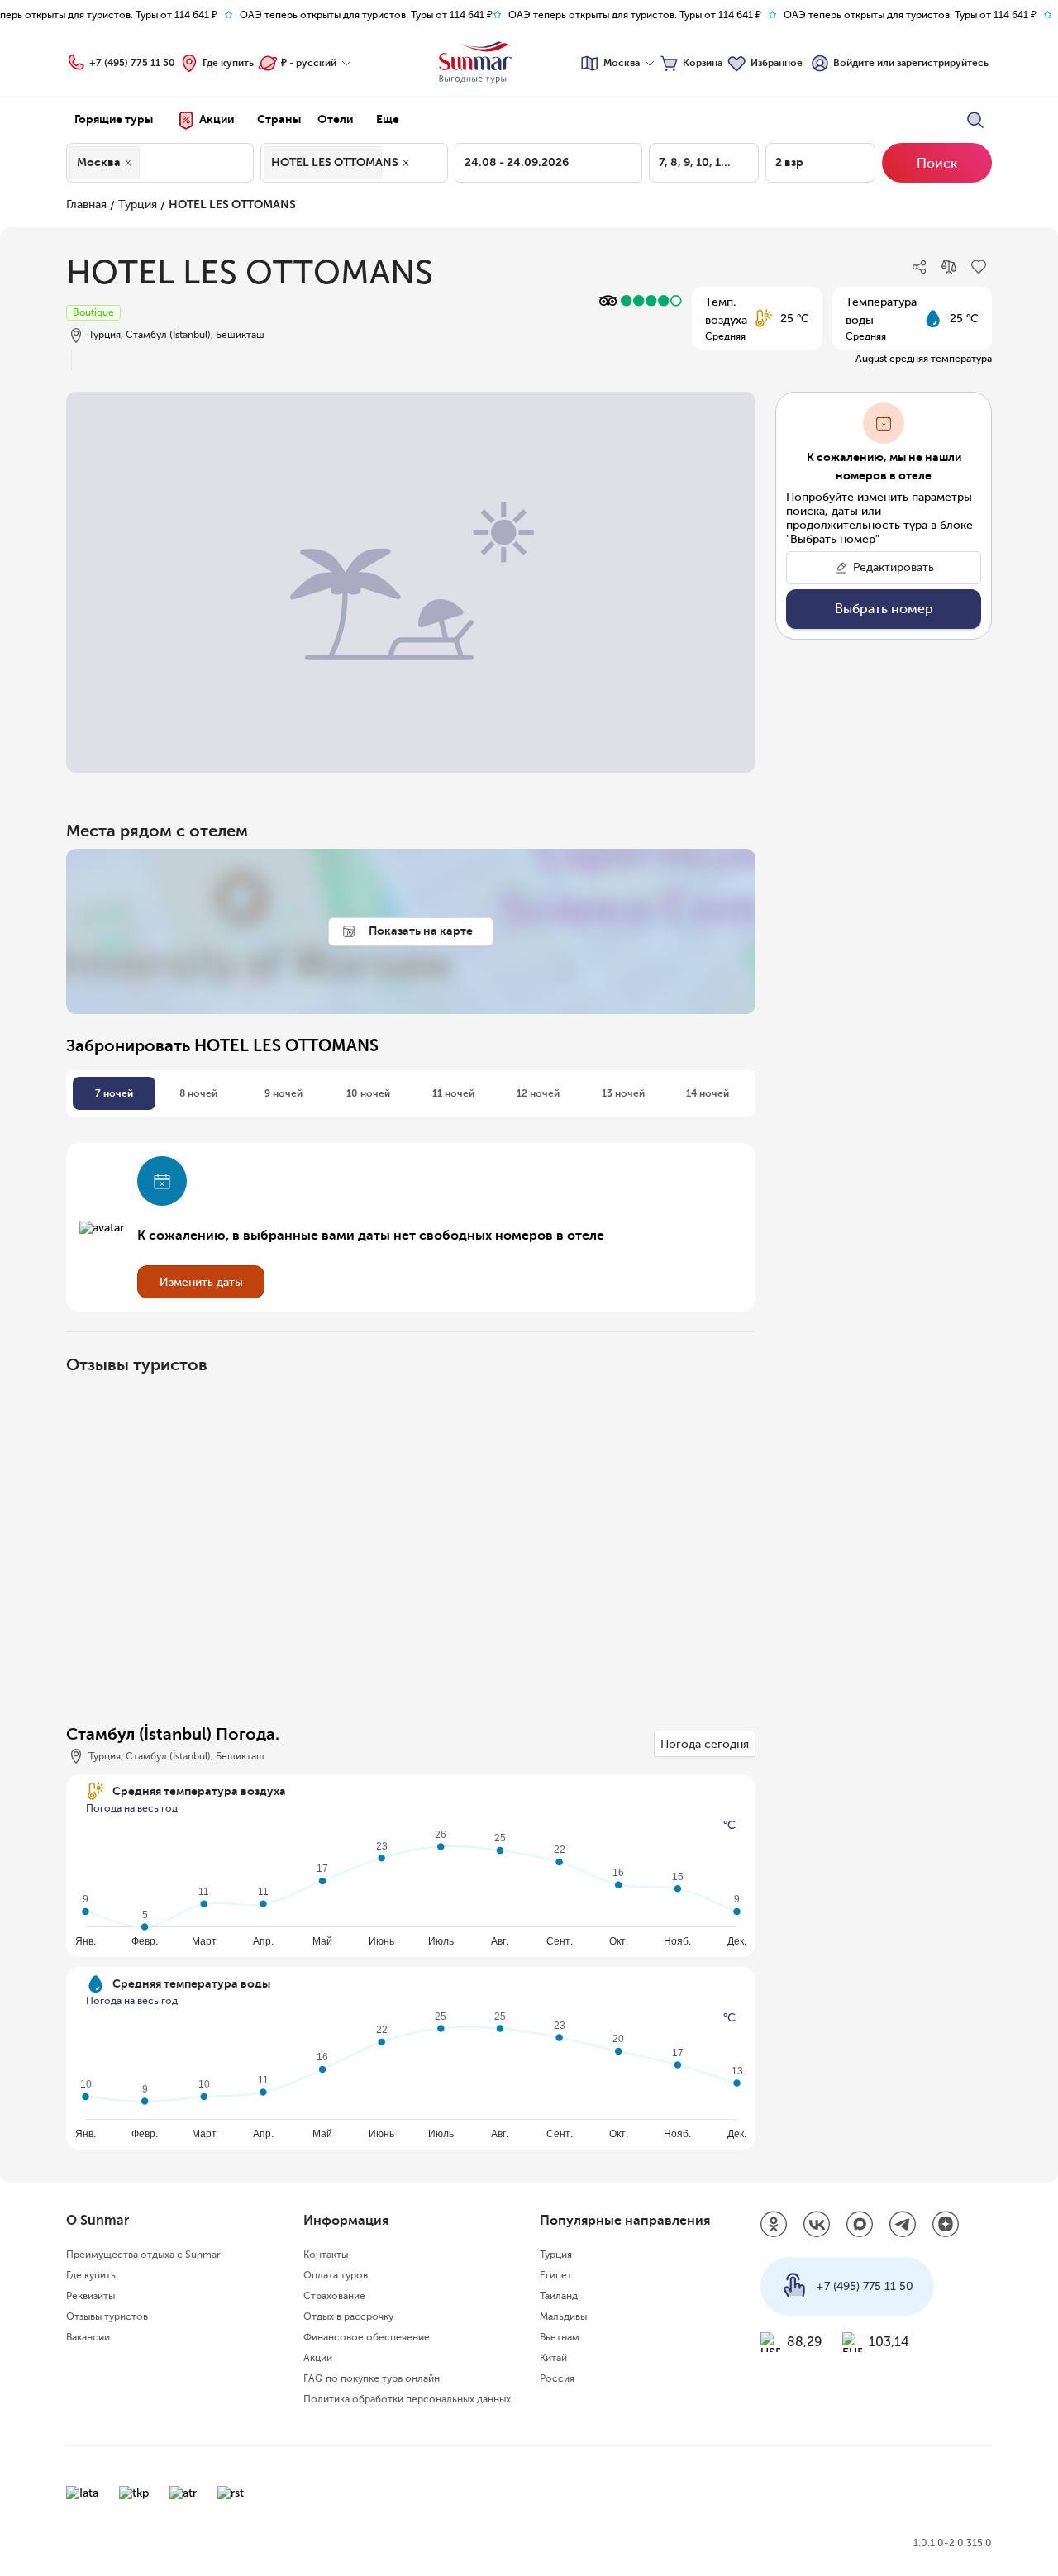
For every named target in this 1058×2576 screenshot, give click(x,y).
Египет (556, 2275)
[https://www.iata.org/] (82, 2493)
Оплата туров (336, 2275)
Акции (318, 2358)
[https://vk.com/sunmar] (817, 2226)
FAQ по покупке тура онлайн (372, 2378)
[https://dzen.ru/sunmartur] (946, 2226)
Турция (138, 205)
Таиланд (559, 2296)
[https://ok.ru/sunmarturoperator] (774, 2226)
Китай (553, 2358)
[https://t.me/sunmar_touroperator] (903, 2226)
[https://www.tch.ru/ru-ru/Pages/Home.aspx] (134, 2493)
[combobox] (148, 163)
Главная (86, 205)
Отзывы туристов (107, 2316)
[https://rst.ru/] (231, 2493)
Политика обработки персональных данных (407, 2399)
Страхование (334, 2296)
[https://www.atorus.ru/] (183, 2493)
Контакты (326, 2255)
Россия (557, 2378)
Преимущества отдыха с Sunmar (143, 2255)
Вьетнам (560, 2337)
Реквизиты (91, 2296)
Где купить (228, 63)
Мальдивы (563, 2316)
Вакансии (88, 2337)
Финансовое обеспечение (367, 2337)
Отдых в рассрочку (348, 2316)
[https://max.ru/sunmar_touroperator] (860, 2226)
